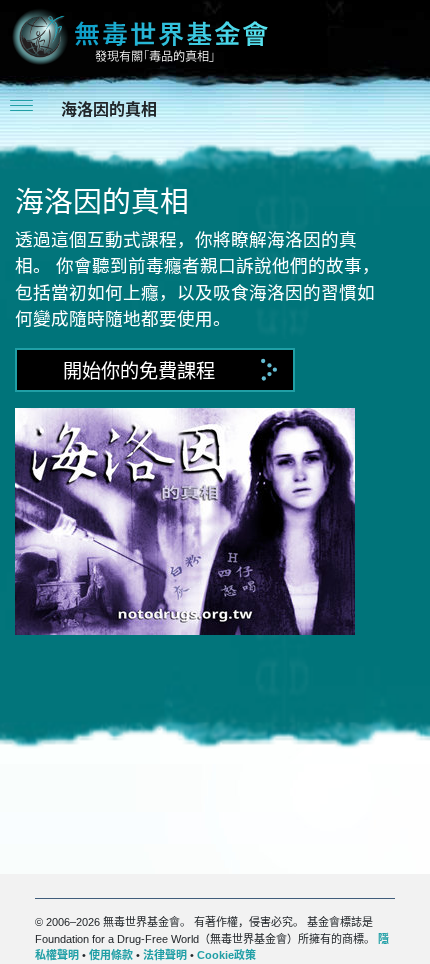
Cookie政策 (226, 955)
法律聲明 (165, 955)
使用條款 (111, 955)
